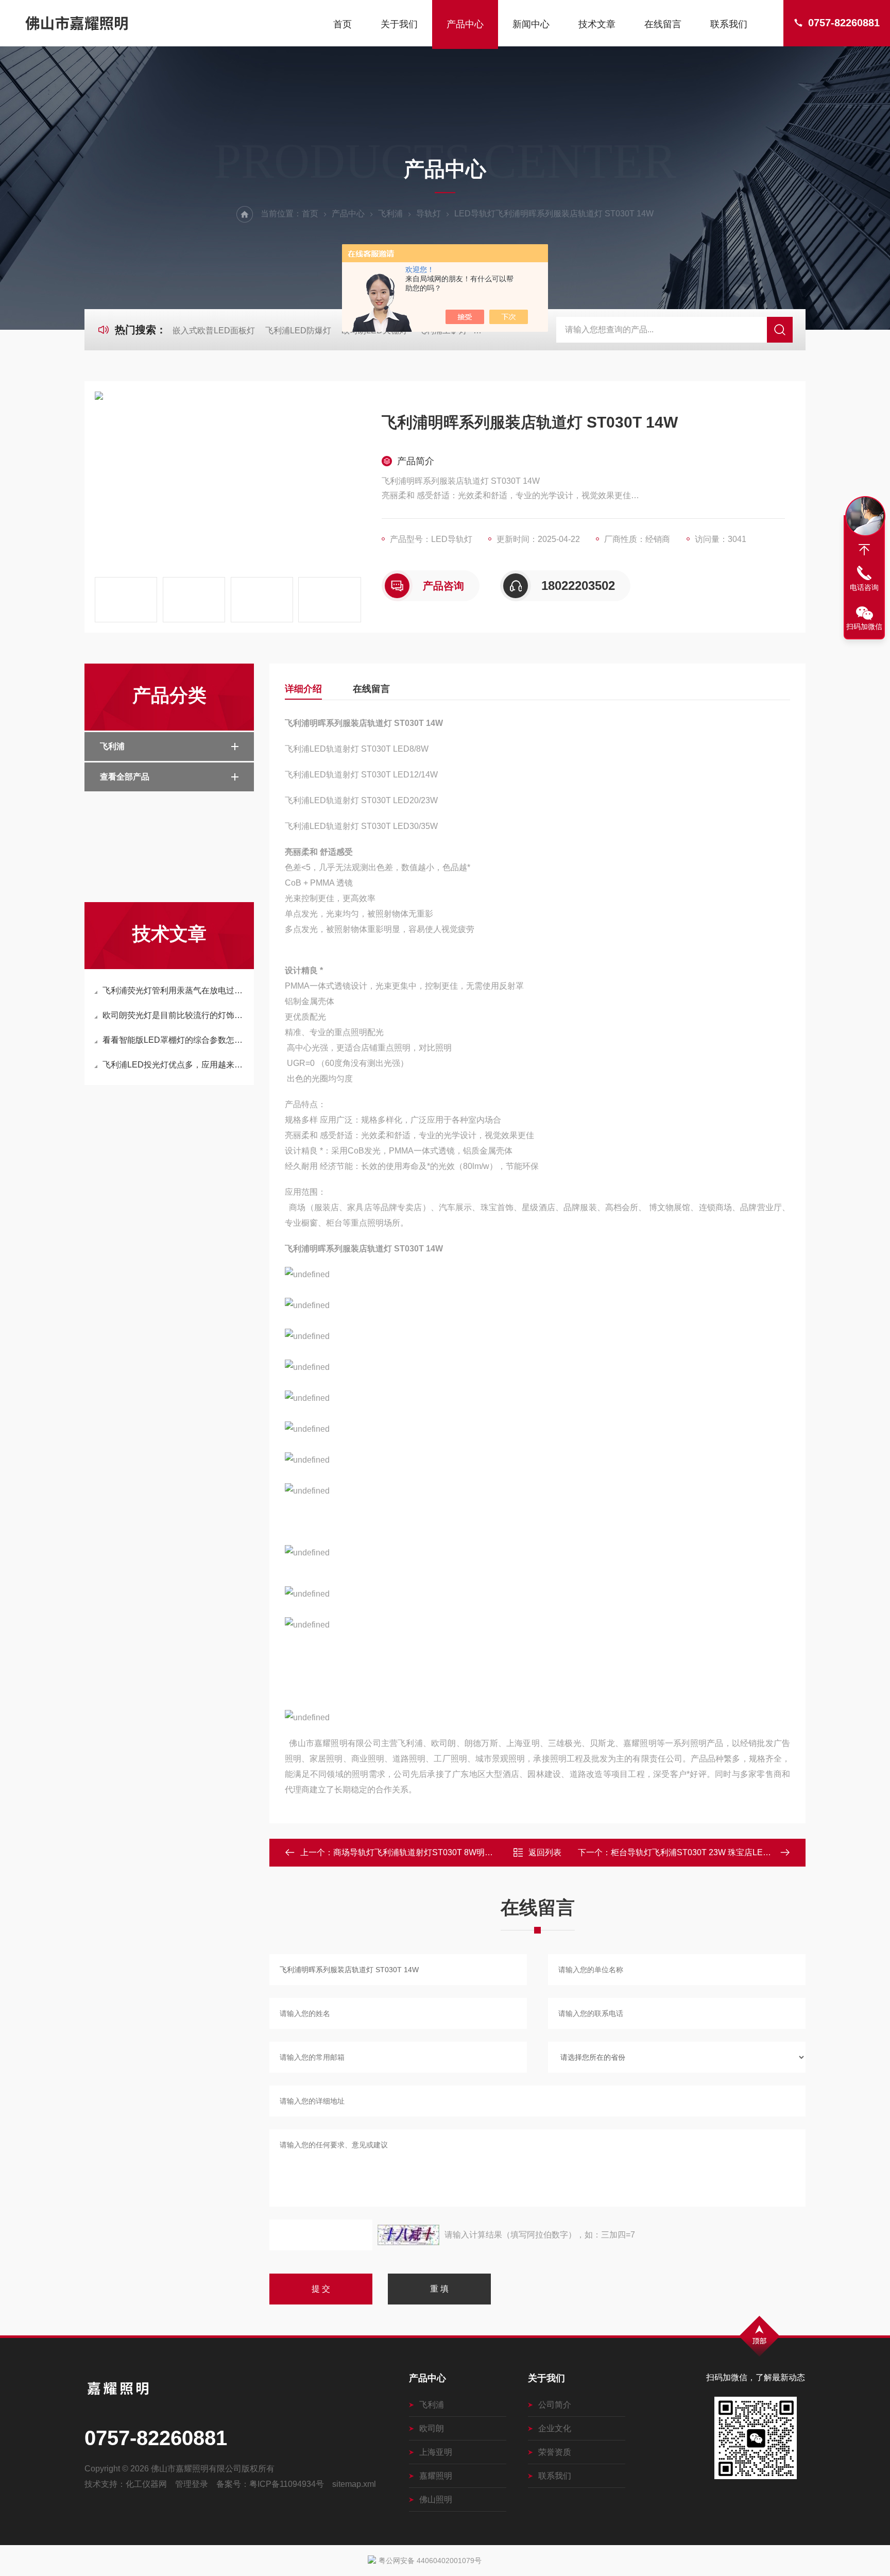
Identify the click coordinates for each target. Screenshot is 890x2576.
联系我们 (729, 24)
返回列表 (545, 1852)
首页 (343, 24)
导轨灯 (429, 214)
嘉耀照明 (436, 2476)
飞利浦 (390, 214)
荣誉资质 (555, 2452)
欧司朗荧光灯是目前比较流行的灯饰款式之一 (174, 1015)
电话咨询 (864, 587)
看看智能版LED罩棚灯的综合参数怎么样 (174, 1040)
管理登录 (192, 2484)
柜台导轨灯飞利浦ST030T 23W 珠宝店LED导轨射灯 (706, 1852)
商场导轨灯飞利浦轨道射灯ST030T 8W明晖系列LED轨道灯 (442, 1852)
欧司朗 (432, 2428)
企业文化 (555, 2428)
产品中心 (465, 24)
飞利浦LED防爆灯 (298, 331)
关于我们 (399, 24)
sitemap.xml (354, 2484)
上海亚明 (436, 2452)
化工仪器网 (146, 2484)
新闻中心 (531, 24)
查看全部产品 (125, 777)
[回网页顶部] (864, 550)
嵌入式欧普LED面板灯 (214, 331)
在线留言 (663, 24)
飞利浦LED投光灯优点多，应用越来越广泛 (174, 1065)
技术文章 (597, 24)
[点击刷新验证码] (408, 2235)
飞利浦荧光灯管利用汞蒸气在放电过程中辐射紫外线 (174, 990)
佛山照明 (436, 2499)
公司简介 (555, 2405)
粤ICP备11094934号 (287, 2484)
